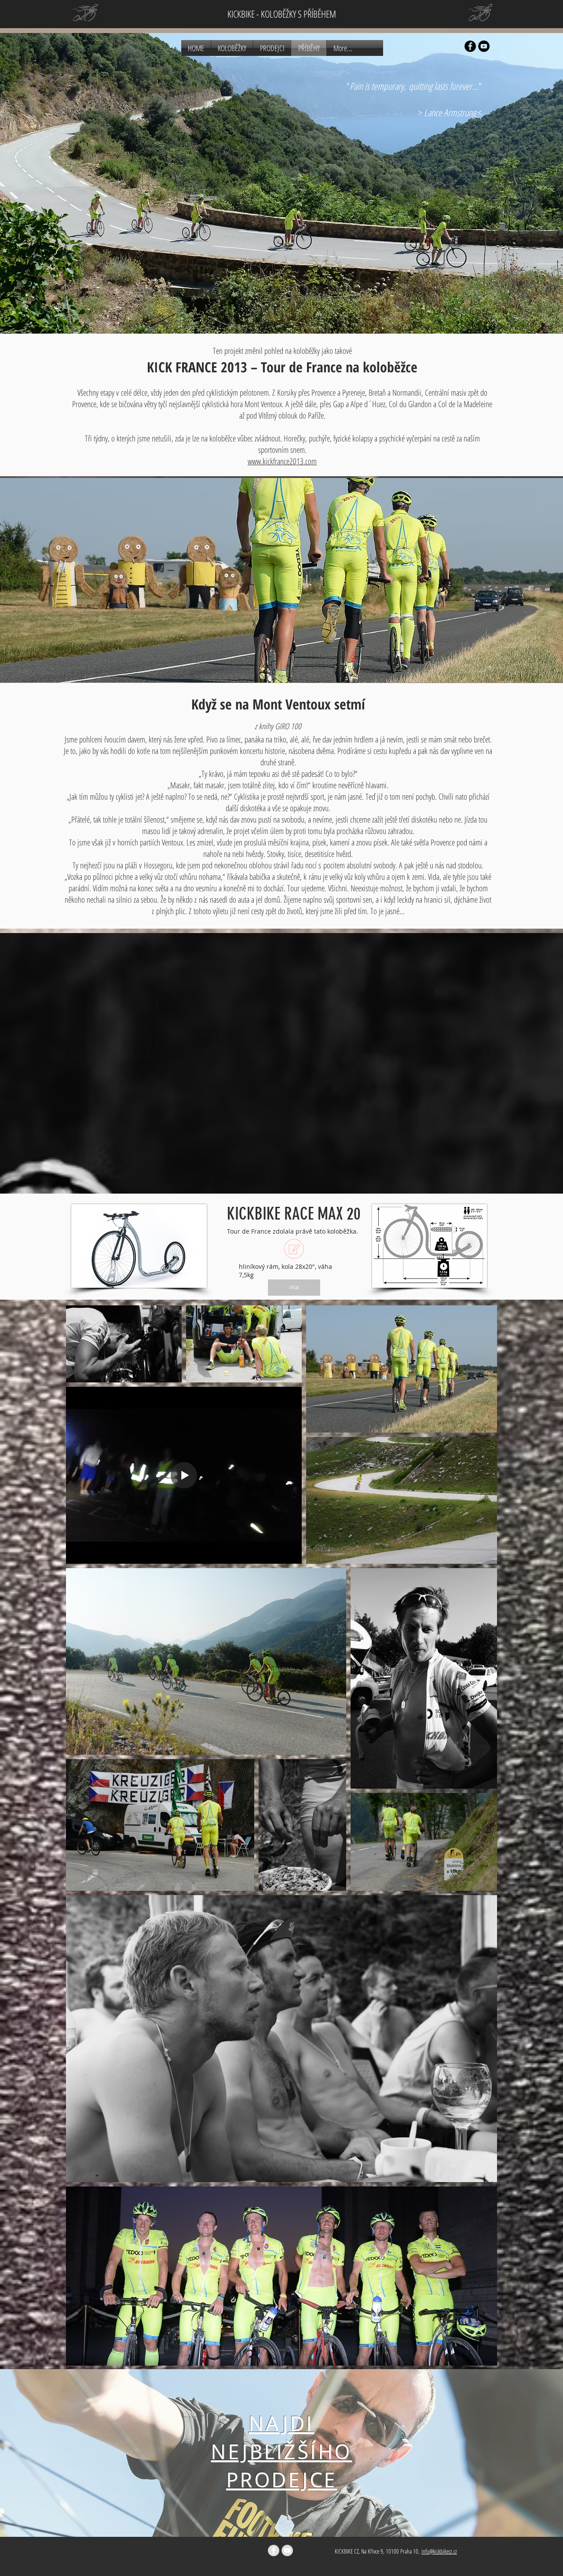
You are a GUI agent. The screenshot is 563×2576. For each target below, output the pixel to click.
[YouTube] (484, 46)
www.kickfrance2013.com (282, 461)
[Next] (511, 2453)
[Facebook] (470, 46)
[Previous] (52, 2453)
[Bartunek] (281, 2515)
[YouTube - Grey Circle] (287, 2550)
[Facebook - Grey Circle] (274, 2550)
